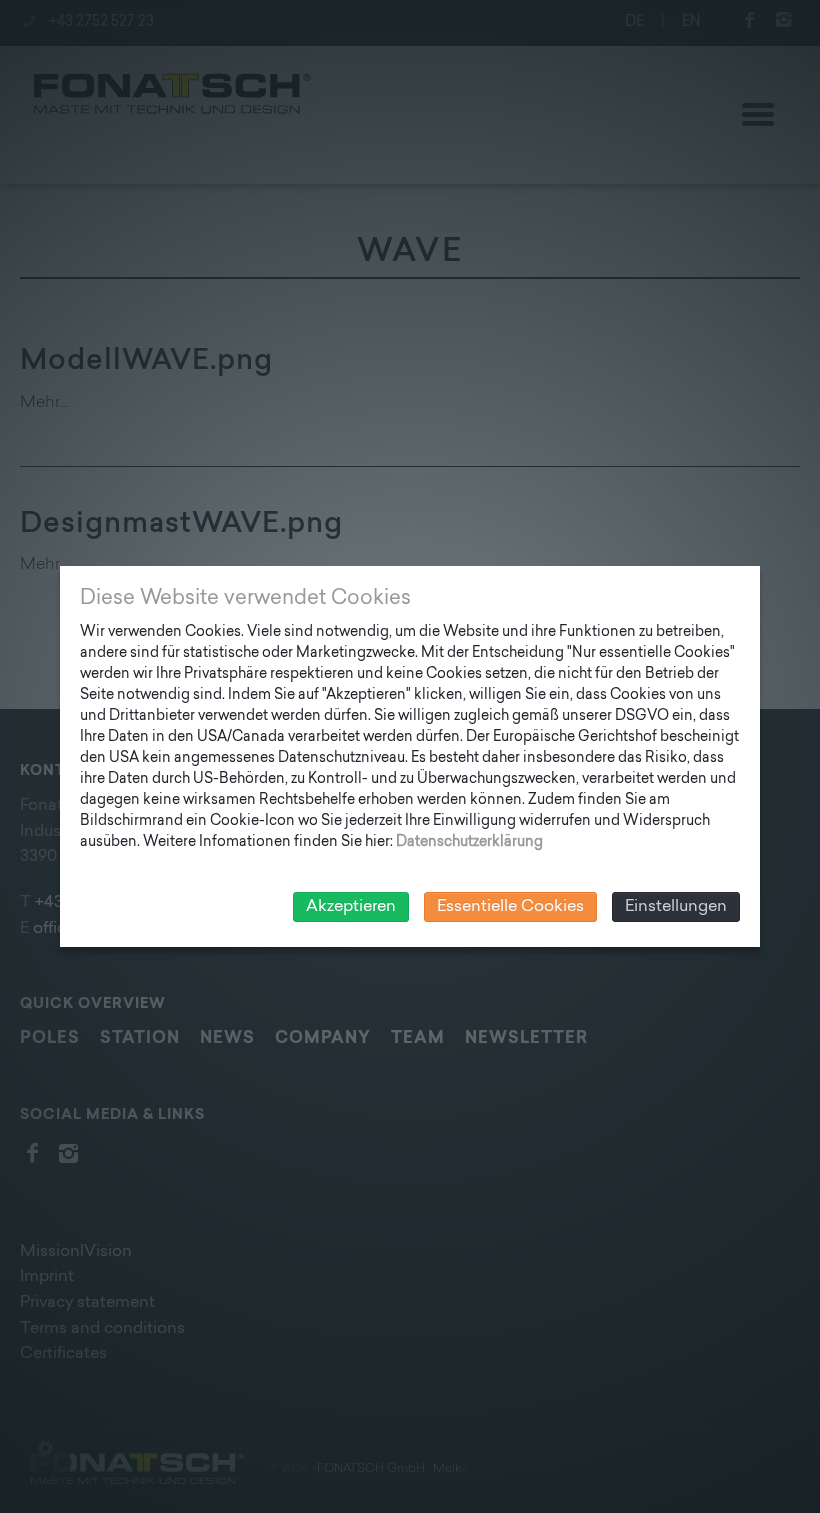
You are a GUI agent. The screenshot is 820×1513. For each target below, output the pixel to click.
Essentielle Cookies (510, 907)
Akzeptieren (351, 907)
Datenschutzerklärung (469, 842)
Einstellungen (676, 907)
